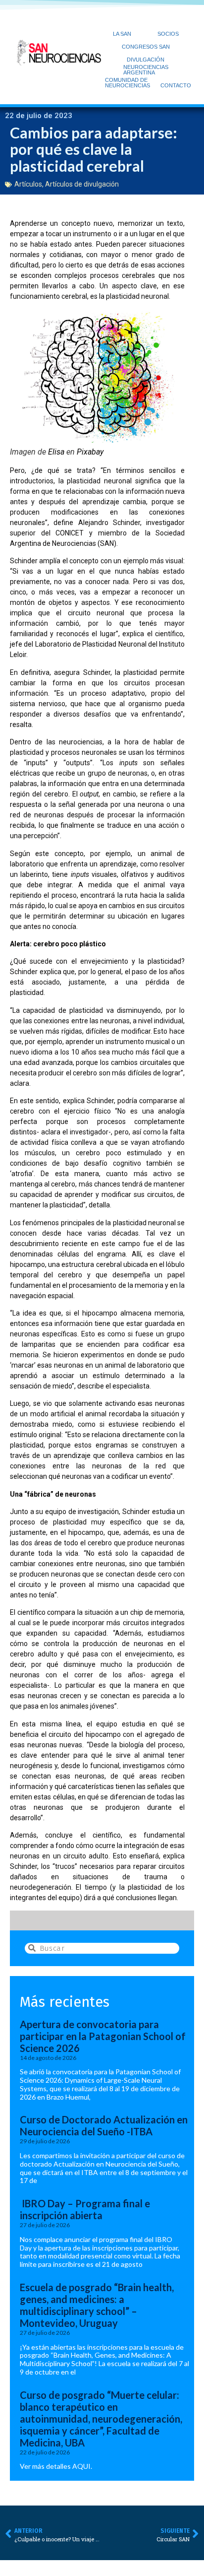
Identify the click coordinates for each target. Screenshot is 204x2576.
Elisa (56, 452)
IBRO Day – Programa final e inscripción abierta (85, 2209)
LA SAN (122, 34)
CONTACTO (176, 85)
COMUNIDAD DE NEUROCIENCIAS (127, 83)
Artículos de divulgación (82, 184)
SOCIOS (168, 34)
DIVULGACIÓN (146, 60)
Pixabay (90, 452)
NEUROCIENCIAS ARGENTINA (146, 70)
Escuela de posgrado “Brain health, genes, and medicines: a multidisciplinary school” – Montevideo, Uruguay (97, 2305)
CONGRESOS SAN (146, 47)
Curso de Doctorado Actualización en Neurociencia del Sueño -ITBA (104, 2125)
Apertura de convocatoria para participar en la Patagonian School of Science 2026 (103, 2036)
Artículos (28, 184)
